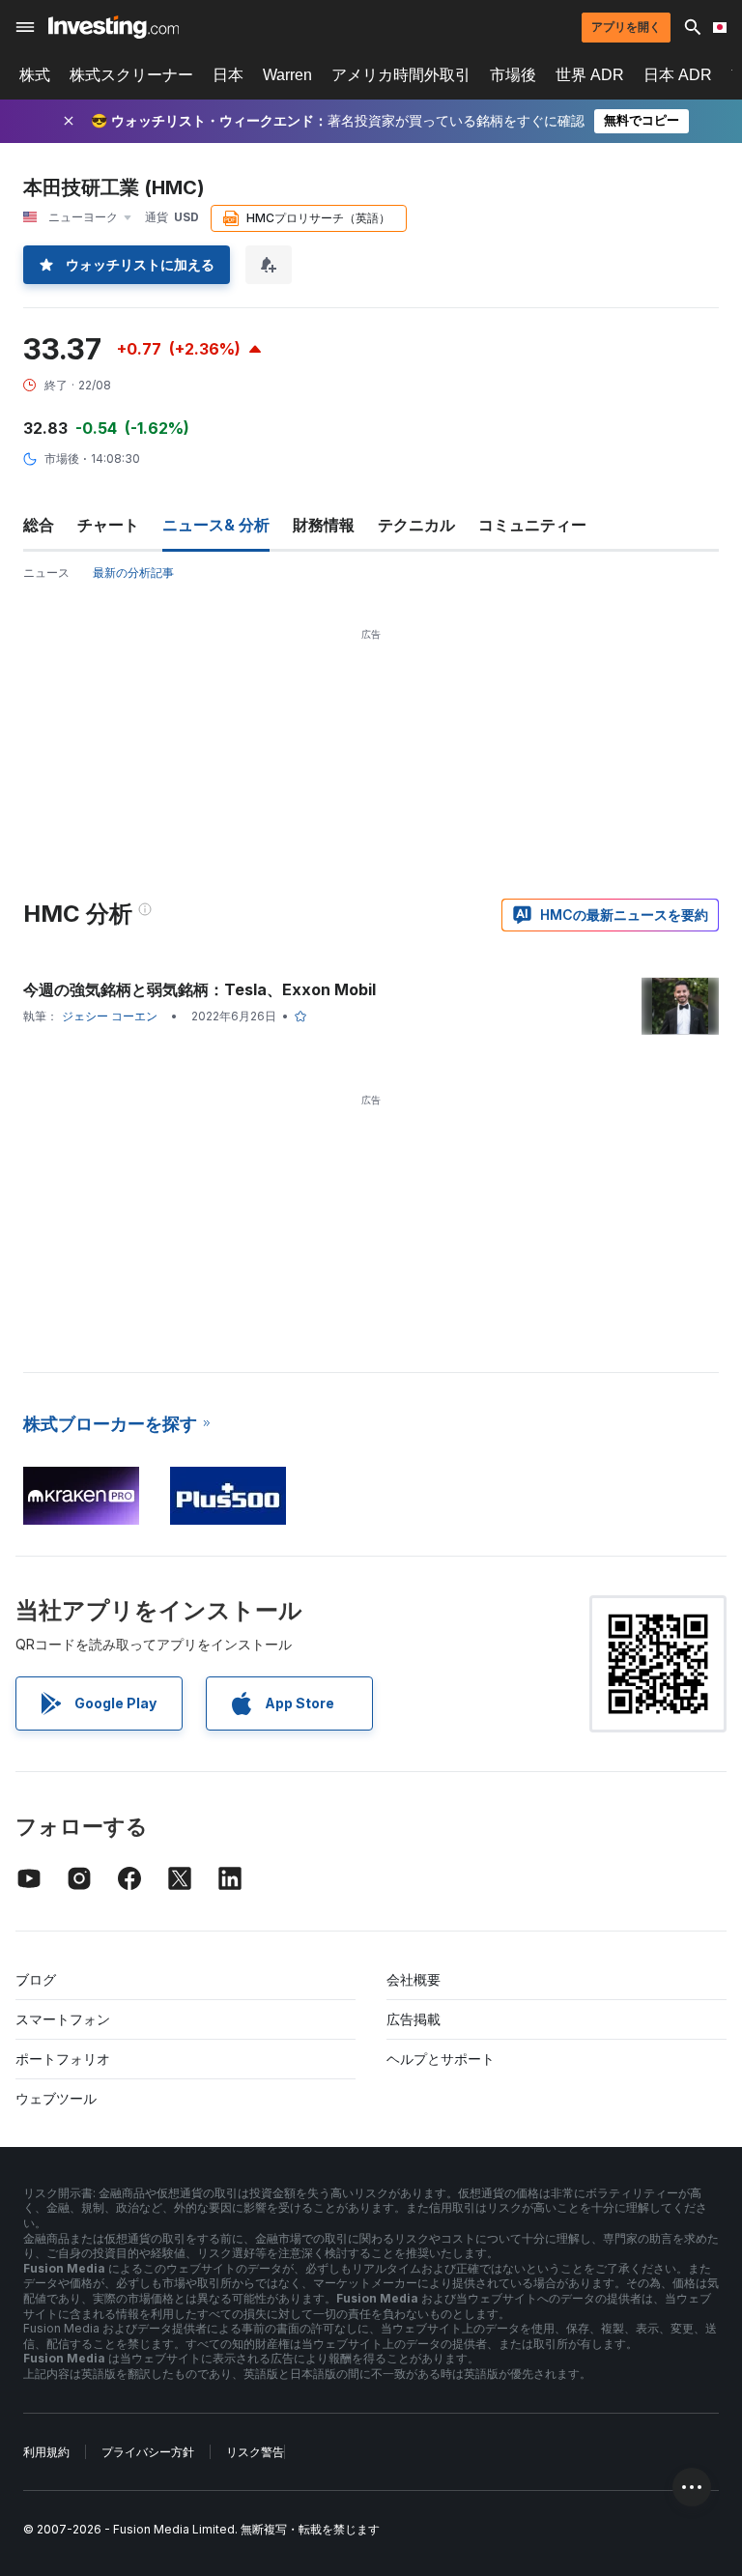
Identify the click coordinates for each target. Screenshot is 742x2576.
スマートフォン (63, 2019)
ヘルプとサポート (441, 2059)
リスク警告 (255, 2452)
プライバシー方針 (148, 2452)
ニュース (46, 572)
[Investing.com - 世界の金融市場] (114, 27)
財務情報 (324, 525)
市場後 (513, 75)
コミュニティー (532, 525)
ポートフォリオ (63, 2059)
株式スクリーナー (131, 75)
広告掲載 (414, 2019)
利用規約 (46, 2452)
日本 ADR (678, 75)
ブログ (36, 1979)
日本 (228, 75)
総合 (39, 525)
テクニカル (416, 525)
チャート (108, 525)
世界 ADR (590, 75)
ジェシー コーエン (110, 1016)
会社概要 (414, 1979)
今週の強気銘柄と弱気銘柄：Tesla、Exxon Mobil (200, 989)
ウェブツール (56, 2098)
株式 (35, 75)
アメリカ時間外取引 (401, 75)
